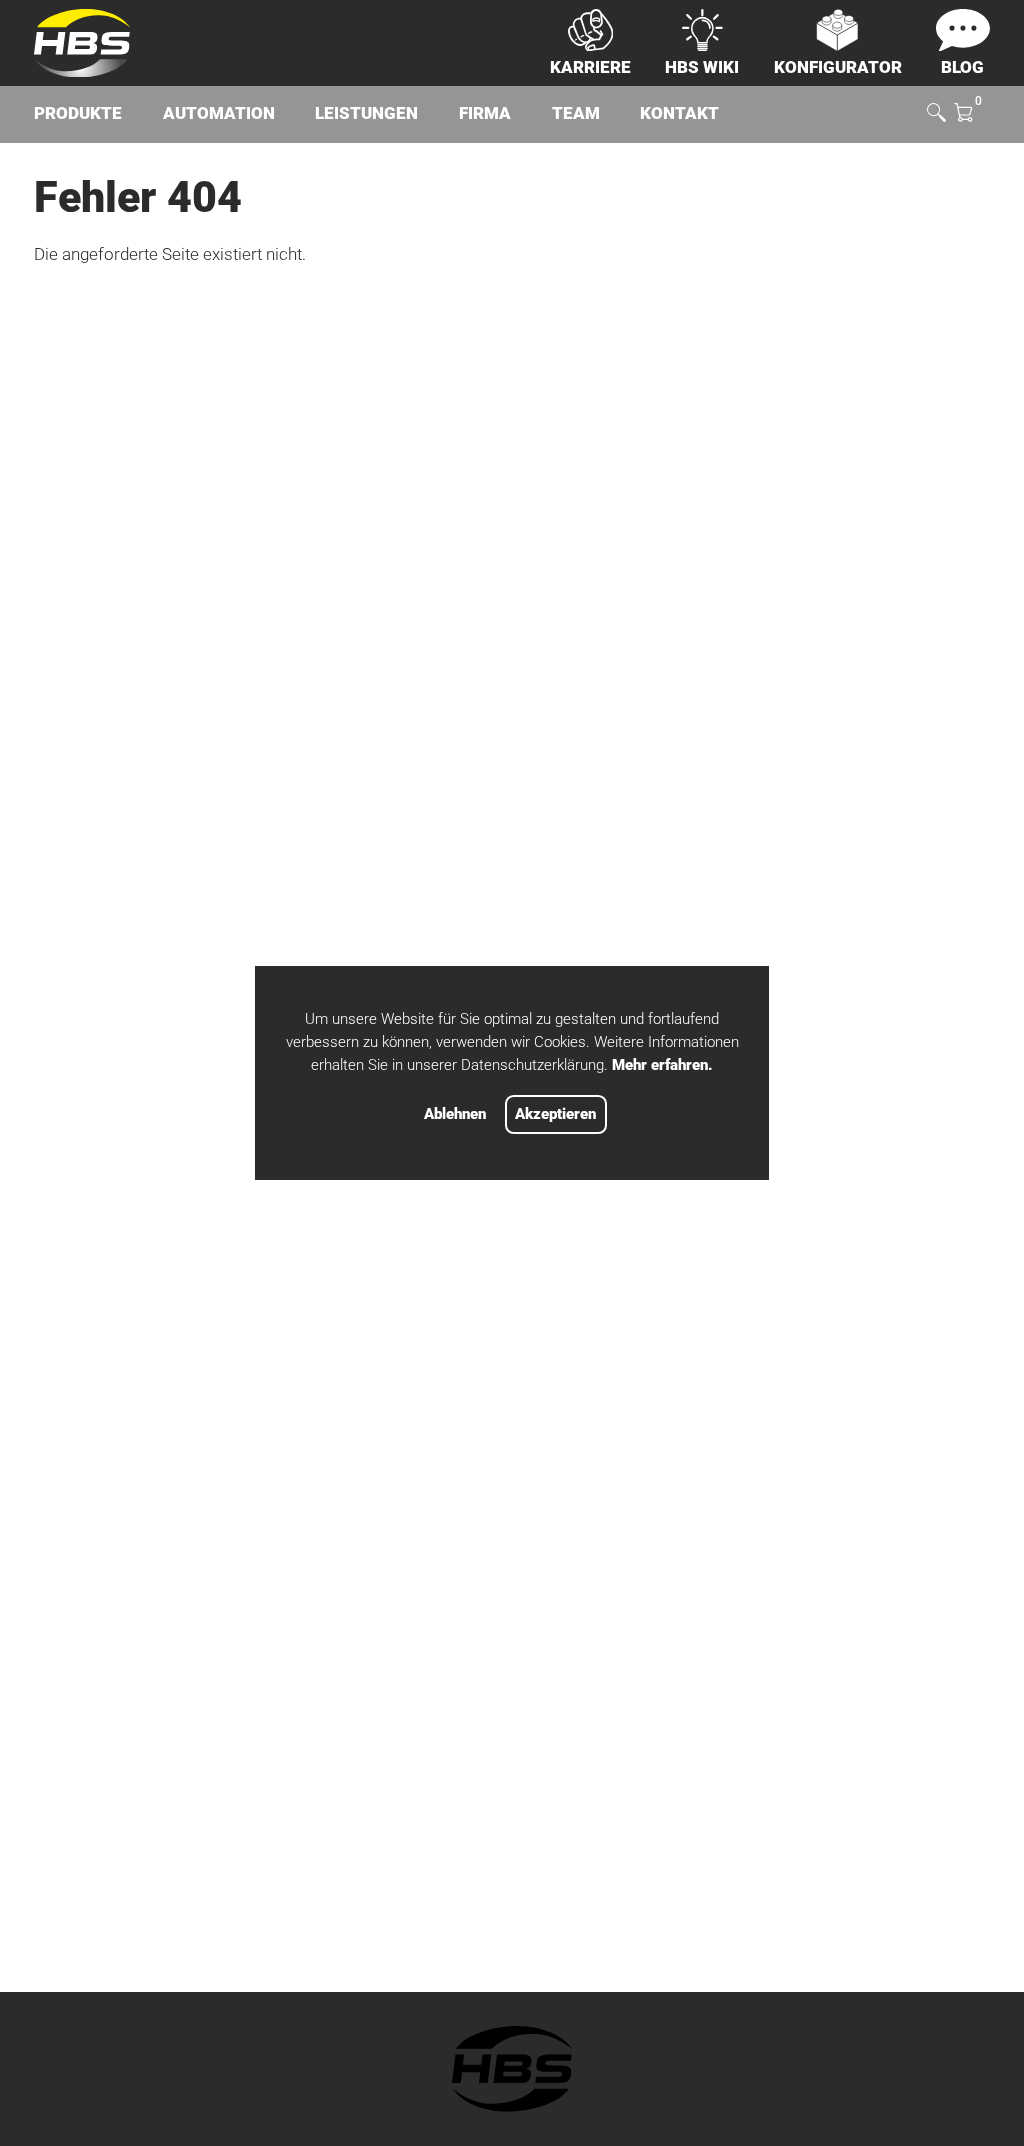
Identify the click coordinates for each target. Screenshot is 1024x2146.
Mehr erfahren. (662, 1065)
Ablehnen (455, 1114)
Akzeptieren (555, 1114)
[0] (963, 114)
